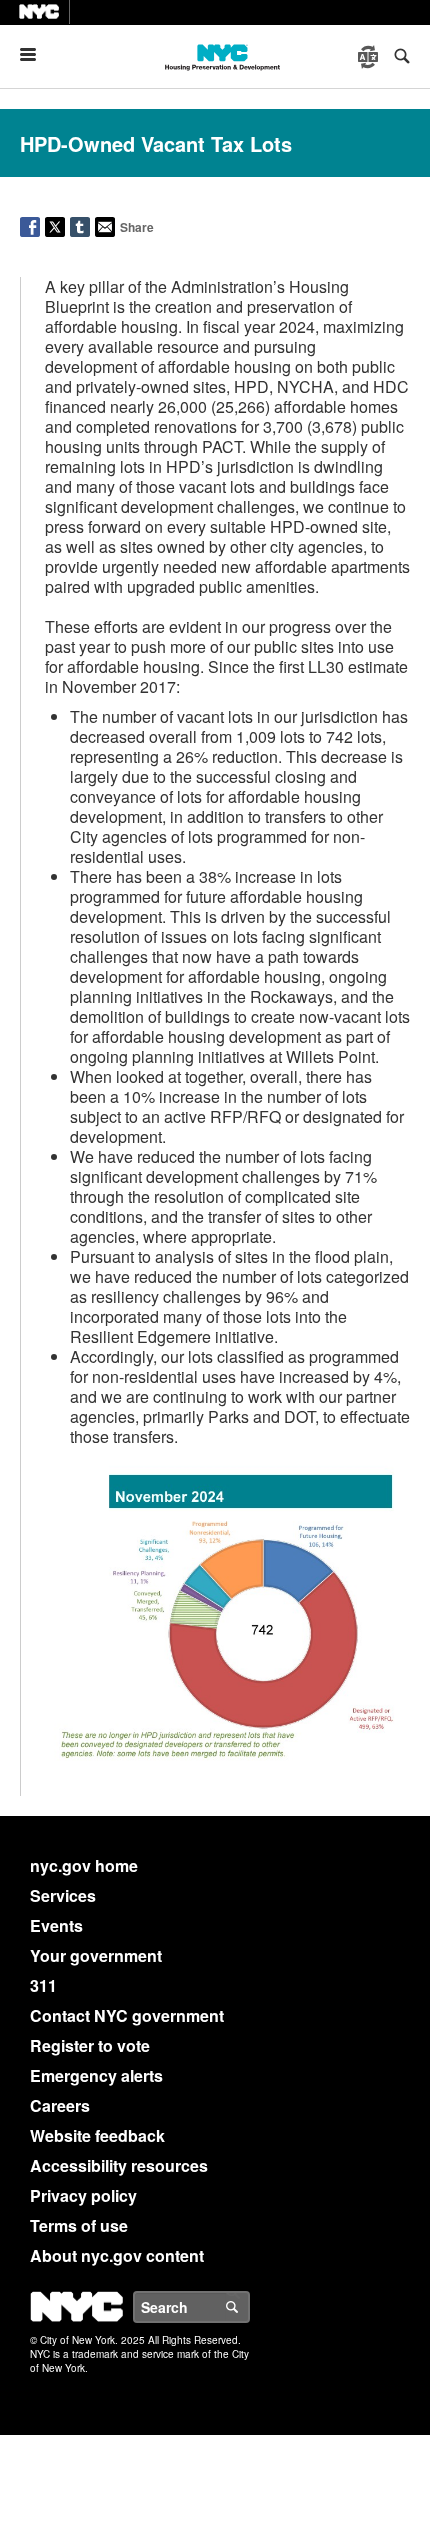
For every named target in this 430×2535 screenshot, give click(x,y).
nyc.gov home (84, 1865)
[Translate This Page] (370, 57)
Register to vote (90, 2045)
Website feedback (97, 2135)
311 (43, 1985)
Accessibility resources (119, 2165)
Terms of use (79, 2225)
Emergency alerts (96, 2075)
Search (249, 2307)
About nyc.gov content (117, 2255)
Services (63, 1895)
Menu (36, 54)
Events (56, 1925)
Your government (96, 1955)
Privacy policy (83, 2195)
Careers (60, 2105)
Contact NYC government (127, 2015)
